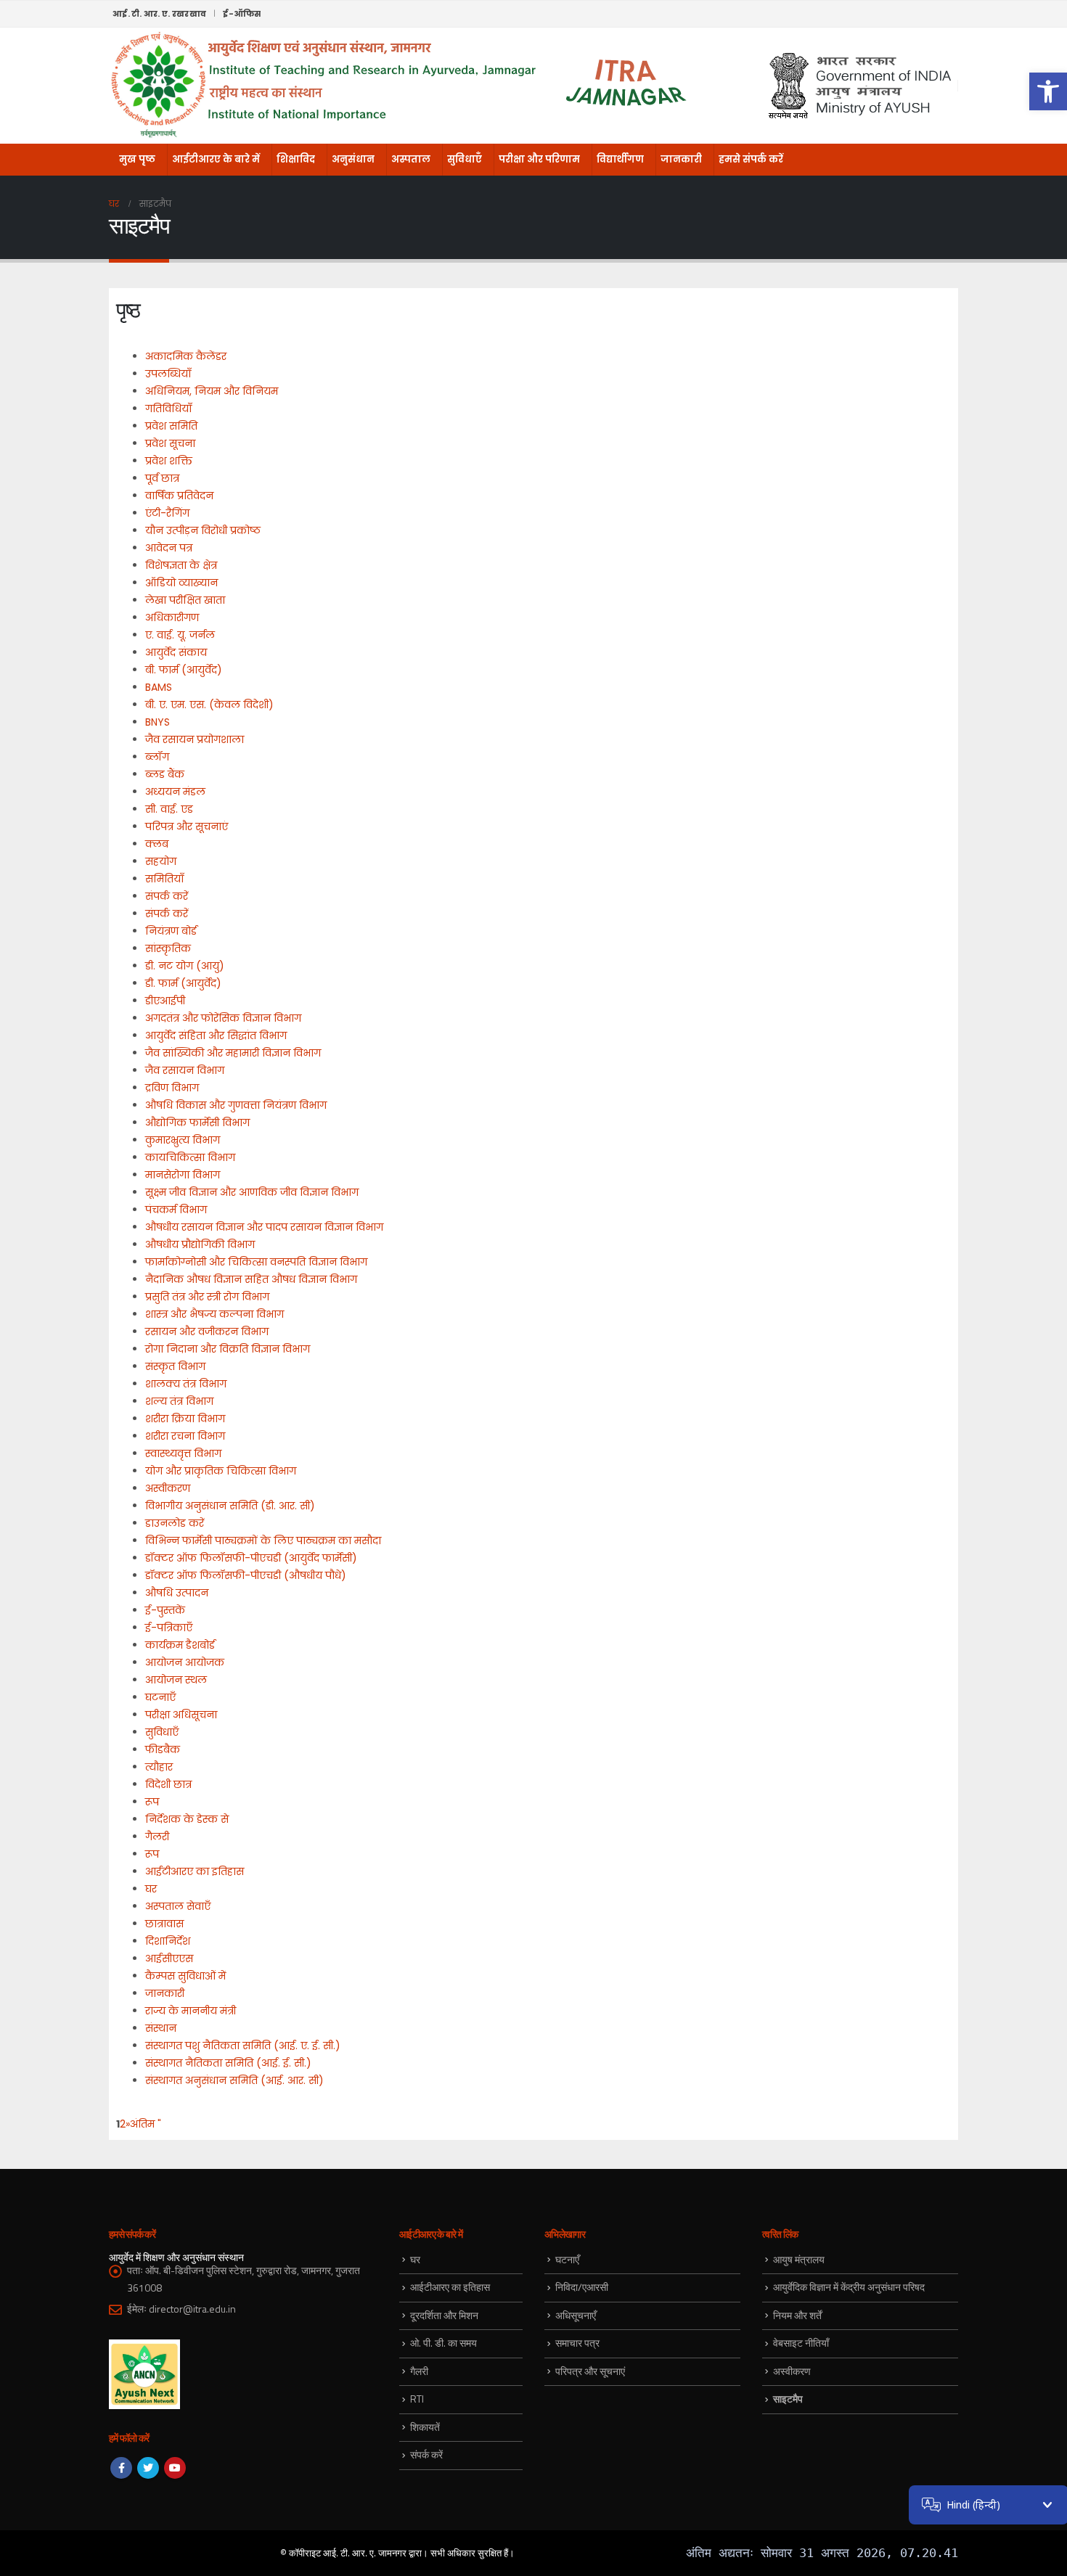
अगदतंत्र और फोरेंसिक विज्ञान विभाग (223, 1018)
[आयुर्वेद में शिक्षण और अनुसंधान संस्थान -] (399, 86)
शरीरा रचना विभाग (185, 1436)
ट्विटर (148, 2468)
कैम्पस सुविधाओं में (185, 1976)
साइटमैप (788, 2399)
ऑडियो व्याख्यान (181, 583)
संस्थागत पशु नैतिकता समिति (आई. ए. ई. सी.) (243, 2046)
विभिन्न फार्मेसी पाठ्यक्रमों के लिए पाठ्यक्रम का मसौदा (263, 1541)
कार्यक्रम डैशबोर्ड (180, 1645)
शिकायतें (425, 2427)
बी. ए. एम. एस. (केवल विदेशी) (209, 705)
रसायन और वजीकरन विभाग (207, 1332)
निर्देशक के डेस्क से (187, 1819)
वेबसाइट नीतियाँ (801, 2343)
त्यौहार (159, 1767)
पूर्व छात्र (162, 478)
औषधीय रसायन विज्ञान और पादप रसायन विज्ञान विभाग (264, 1227)
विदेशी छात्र (168, 1784)
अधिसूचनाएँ (576, 2315)
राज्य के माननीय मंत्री (191, 2011)
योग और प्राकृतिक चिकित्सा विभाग (221, 1471)
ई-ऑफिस (242, 14)
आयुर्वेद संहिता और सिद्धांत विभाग (216, 1035)
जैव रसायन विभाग (185, 1070)
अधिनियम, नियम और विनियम (212, 391)
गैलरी (157, 1837)
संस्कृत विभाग (175, 1366)
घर (151, 1889)
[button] (1048, 91)
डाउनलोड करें (175, 1523)
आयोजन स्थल (176, 1680)
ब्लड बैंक (165, 774)
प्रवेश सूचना (170, 443)
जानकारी (681, 159)
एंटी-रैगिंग (167, 513)
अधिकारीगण (172, 618)
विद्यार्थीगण (620, 159)
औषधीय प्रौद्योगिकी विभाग (200, 1244)
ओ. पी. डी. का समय (443, 2343)
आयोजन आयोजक (185, 1662)
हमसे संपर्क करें (751, 159)
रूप (152, 1802)
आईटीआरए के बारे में (216, 159)
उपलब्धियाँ (168, 374)
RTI (417, 2399)
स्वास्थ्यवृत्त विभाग (183, 1453)
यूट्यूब (175, 2468)
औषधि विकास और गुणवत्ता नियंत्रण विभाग (236, 1105)
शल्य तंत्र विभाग (179, 1401)
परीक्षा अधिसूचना (181, 1715)
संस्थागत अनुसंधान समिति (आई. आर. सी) (234, 2080)
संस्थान (161, 2028)
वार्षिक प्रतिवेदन (179, 496)
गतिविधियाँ (168, 409)
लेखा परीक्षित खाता (185, 600)
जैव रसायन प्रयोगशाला (195, 739)
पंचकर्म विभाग (176, 1210)
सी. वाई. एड (169, 809)
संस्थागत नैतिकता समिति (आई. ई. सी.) (228, 2063)
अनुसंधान (353, 159)
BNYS (158, 722)
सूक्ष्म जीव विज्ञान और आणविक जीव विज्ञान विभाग (252, 1192)
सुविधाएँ (465, 159)
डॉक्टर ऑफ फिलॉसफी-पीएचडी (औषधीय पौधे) (246, 1575)
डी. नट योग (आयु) (185, 966)
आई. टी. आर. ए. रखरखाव (159, 14)
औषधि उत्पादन (177, 1593)
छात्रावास (164, 1924)
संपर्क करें (167, 896)
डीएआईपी (165, 1001)
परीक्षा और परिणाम (539, 159)
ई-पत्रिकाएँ (169, 1628)
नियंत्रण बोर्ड (171, 931)
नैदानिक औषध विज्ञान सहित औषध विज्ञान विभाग (251, 1279)
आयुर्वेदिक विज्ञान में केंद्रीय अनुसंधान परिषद (849, 2287)
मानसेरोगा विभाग (183, 1175)
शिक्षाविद (296, 159)
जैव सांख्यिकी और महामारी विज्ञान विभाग (233, 1053)
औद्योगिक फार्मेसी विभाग (197, 1123)
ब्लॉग (157, 757)
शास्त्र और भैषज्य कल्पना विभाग (214, 1314)
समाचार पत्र (577, 2343)
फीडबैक (163, 1750)
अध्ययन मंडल (175, 792)
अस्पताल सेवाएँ (178, 1906)
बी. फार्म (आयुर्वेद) (184, 670)
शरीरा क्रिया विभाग (185, 1419)
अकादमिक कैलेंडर (186, 356)
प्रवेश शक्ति (169, 461)
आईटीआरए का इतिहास (195, 1871)
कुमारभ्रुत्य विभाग (183, 1140)
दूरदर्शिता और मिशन (444, 2315)
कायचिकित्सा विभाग (190, 1157)
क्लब (157, 844)
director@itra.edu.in (192, 2309)
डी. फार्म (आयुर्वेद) (183, 983)
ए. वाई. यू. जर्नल (180, 635)
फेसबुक (121, 2468)
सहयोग (161, 861)
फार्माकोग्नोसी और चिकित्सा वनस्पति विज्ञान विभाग (256, 1262)
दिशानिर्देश (168, 1941)
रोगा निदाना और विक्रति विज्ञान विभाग (228, 1349)
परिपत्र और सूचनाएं (187, 826)
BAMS (159, 687)
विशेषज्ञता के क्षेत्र (181, 565)
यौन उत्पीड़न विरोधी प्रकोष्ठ (203, 530)
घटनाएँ (160, 1697)
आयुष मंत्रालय (799, 2259)
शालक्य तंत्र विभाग (186, 1384)
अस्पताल (411, 159)
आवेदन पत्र (169, 548)
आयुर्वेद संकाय (176, 652)
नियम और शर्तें (797, 2315)
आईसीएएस (169, 1958)
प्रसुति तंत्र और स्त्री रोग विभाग (207, 1297)
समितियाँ (164, 879)
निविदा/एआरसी (582, 2287)
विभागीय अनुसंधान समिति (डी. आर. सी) (230, 1506)
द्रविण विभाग (172, 1088)
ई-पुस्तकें (165, 1610)
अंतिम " (146, 2124)
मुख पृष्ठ (137, 159)
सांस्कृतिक (168, 948)
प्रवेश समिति (171, 426)
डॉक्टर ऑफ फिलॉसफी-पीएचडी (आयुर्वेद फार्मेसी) (251, 1558)
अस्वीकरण (168, 1488)
